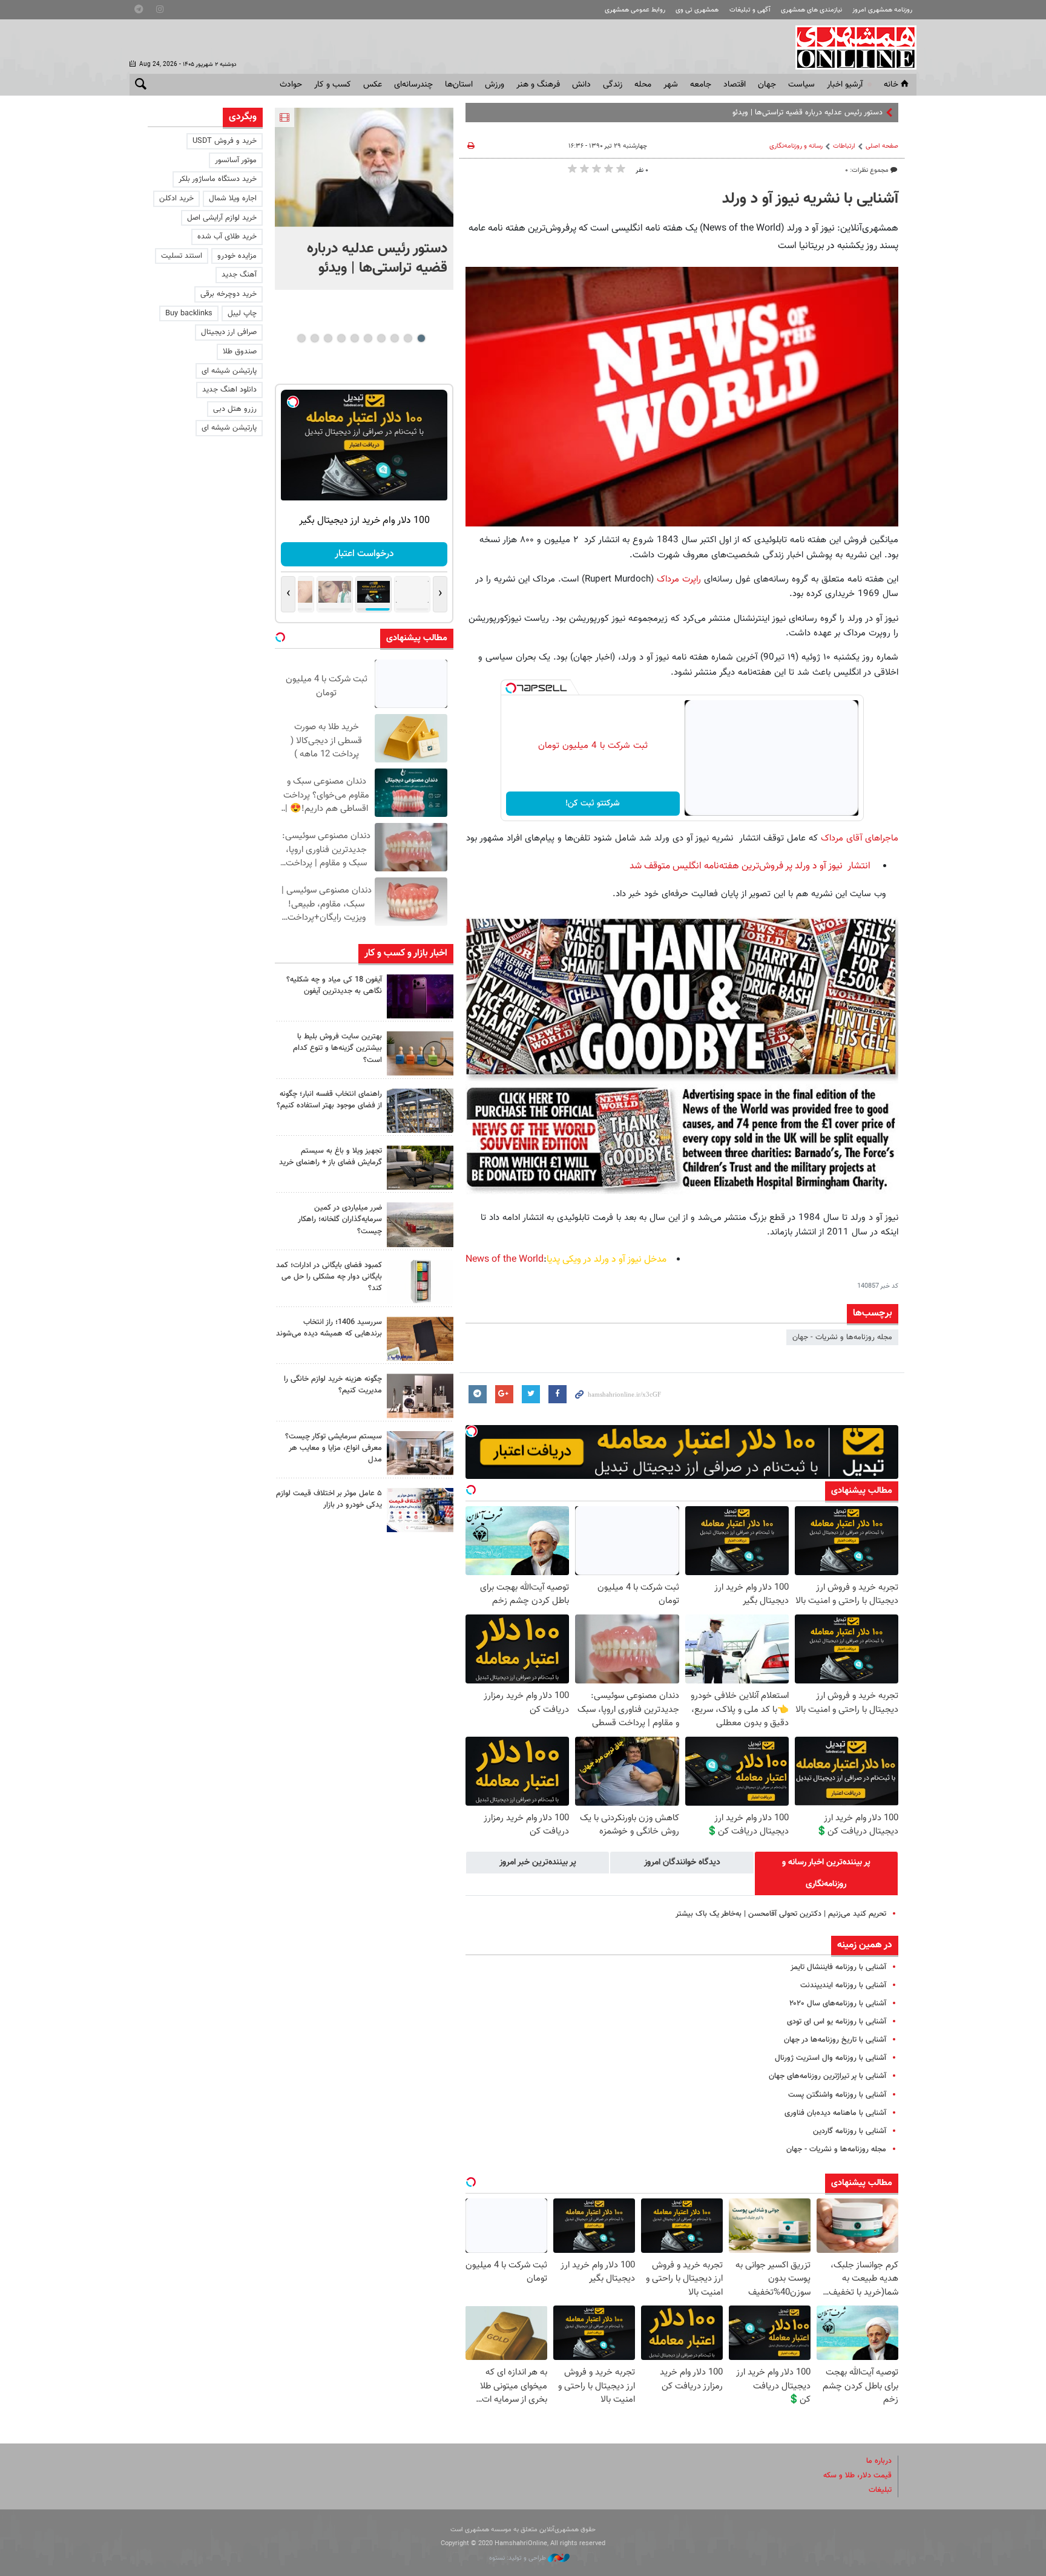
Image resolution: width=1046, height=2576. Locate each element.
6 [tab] (354, 338)
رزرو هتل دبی (235, 409)
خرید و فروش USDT (225, 141)
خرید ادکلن (176, 198)
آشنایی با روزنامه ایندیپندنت (843, 1985)
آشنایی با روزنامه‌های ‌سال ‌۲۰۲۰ (838, 2004)
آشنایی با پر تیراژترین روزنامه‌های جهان (827, 2076)
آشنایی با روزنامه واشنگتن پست (837, 2095)
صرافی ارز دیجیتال (229, 332)
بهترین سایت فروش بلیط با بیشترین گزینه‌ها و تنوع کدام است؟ (337, 1048)
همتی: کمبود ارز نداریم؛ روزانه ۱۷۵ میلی (820, 113)
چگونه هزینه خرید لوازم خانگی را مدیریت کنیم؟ (333, 1385)
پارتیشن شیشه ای (229, 371)
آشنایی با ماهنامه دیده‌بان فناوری (835, 2113)
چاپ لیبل (242, 313)
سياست (801, 85)
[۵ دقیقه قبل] (364, 167)
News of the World (505, 1260)
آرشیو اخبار (845, 85)
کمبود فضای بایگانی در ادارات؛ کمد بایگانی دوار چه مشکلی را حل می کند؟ (329, 1277)
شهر (671, 85)
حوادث (291, 85)
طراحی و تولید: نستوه (518, 2558)
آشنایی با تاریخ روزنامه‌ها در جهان (835, 2040)
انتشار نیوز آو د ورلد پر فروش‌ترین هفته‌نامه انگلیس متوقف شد (750, 866)
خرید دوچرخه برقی (229, 294)
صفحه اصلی (882, 146)
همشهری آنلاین (850, 47)
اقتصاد (735, 85)
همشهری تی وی (697, 10)
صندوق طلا (240, 352)
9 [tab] (314, 338)
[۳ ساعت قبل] (420, 996)
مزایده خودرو (237, 256)
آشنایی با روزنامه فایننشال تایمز (838, 1967)
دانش (581, 85)
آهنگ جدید (239, 275)
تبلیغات (880, 2490)
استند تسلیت (182, 256)
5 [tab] (368, 338)
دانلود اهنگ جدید (229, 390)
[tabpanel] (364, 199)
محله (643, 85)
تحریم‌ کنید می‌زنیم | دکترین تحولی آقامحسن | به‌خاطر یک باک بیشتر (781, 1914)
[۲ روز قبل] (420, 1168)
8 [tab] (328, 338)
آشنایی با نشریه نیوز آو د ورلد (810, 199)
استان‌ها (459, 85)
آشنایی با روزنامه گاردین (850, 2131)
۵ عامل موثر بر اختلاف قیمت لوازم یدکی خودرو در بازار (329, 1499)
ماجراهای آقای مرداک (860, 838)
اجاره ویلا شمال (233, 198)
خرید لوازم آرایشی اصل (222, 218)
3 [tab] (394, 338)
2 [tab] (408, 338)
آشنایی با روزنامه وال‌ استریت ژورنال (831, 2058)
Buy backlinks (189, 313)
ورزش (495, 85)
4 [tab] (381, 338)
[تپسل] (511, 688)
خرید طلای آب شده (227, 237)
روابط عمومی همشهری (635, 10)
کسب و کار (333, 85)
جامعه (701, 85)
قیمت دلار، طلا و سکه (857, 2476)
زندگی (613, 85)
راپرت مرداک (677, 579)
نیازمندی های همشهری (811, 10)
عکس (373, 85)
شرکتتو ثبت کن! (593, 804)
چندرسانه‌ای (413, 85)
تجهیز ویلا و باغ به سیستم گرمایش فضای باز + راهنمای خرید (331, 1157)
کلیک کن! (364, 554)
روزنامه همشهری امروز (882, 10)
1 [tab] (421, 338)
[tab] (826, 1873)
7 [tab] (341, 338)
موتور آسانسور (236, 160)
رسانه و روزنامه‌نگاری (796, 146)
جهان (767, 85)
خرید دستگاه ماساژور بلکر (218, 179)
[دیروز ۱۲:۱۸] (420, 1111)
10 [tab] (301, 338)
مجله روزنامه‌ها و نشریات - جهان (842, 1337)
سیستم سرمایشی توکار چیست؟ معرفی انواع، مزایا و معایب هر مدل (334, 1448)
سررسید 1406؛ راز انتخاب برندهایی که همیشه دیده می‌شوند (329, 1328)
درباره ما (879, 2461)
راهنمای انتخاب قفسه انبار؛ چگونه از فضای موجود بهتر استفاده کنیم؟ (329, 1100)
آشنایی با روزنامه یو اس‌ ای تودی (837, 2022)
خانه (891, 85)
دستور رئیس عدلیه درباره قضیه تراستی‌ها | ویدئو (377, 258)
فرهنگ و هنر (538, 85)
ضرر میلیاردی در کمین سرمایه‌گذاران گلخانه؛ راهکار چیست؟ (340, 1219)
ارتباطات (844, 146)
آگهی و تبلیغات (750, 10)
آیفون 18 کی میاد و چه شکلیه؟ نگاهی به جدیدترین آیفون (334, 985)
